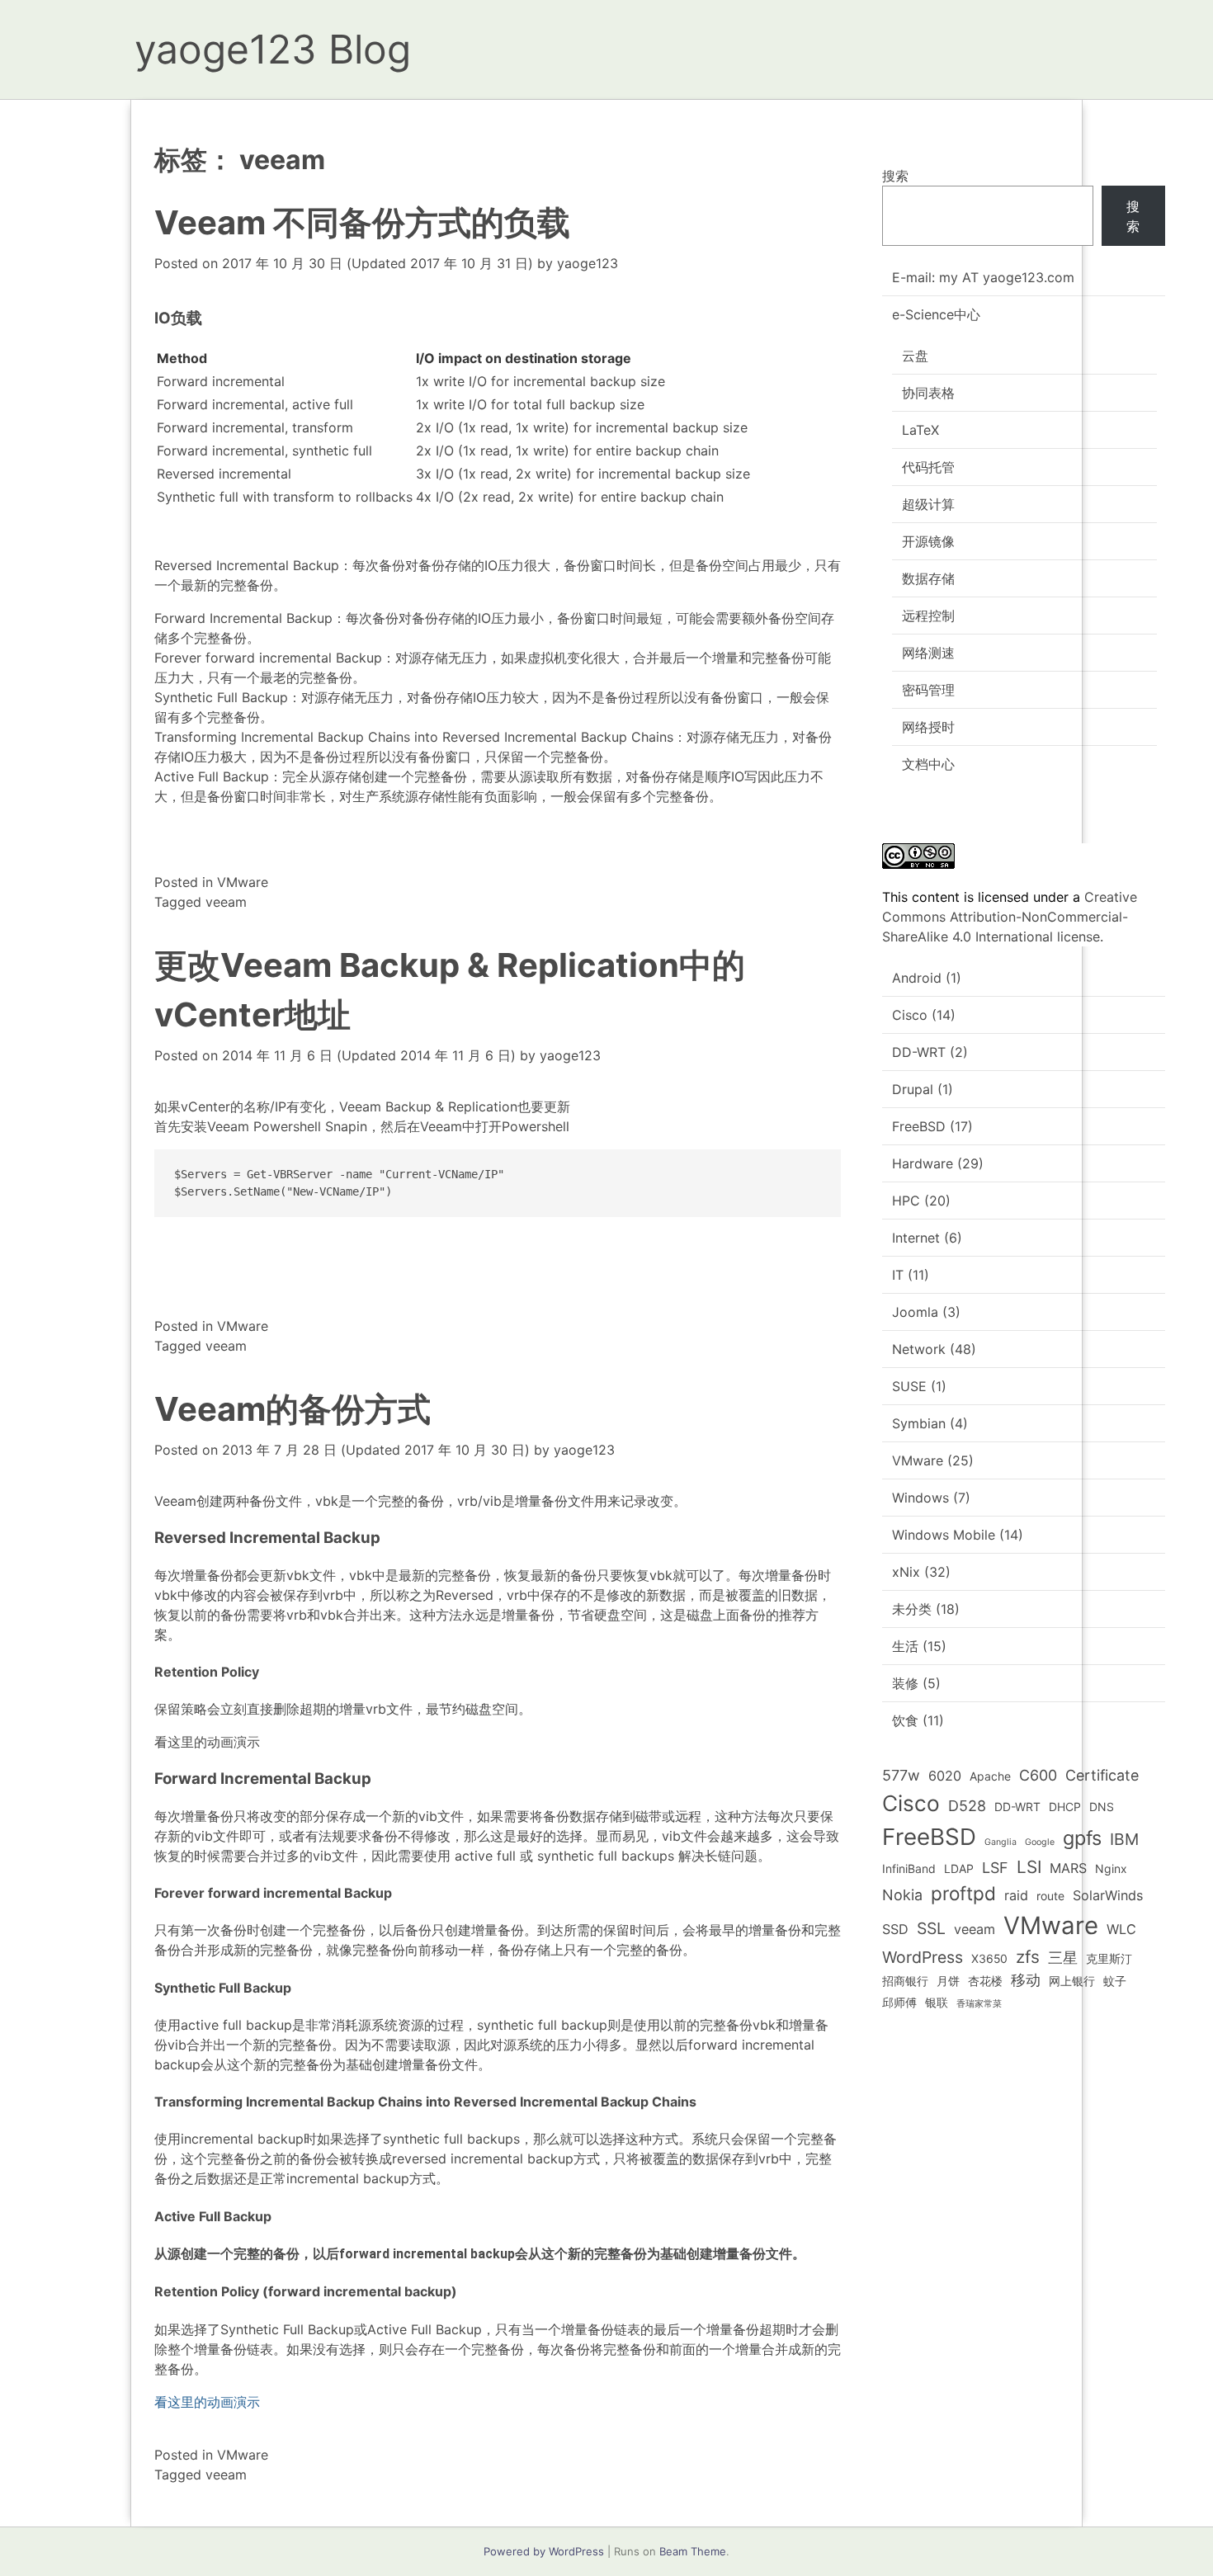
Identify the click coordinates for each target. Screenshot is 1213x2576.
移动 (1026, 1980)
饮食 (905, 1720)
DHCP (1065, 1807)
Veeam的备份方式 (293, 1409)
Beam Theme (693, 2551)
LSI (1029, 1867)
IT (898, 1275)
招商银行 (905, 1981)
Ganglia (1001, 1842)
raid (1016, 1895)
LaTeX (920, 430)
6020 (945, 1776)
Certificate (1102, 1775)
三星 (1063, 1958)
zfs (1028, 1957)
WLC (1121, 1929)
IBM (1124, 1839)
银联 (937, 2002)
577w (901, 1775)
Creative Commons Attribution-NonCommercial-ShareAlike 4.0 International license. (1010, 917)
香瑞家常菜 (979, 2004)
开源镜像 (928, 541)
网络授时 (928, 727)
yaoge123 (588, 263)
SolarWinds (1108, 1895)
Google (1040, 1842)
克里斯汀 (1109, 1958)
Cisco (910, 1015)
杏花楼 (985, 1981)
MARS (1068, 1868)
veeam (226, 902)
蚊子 (1115, 1981)
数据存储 (928, 578)
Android (917, 978)
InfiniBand (909, 1868)
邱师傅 (899, 2002)
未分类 (912, 1609)
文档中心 (928, 764)
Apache (990, 1776)
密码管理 (928, 690)
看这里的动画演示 (207, 1742)
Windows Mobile (944, 1535)
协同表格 (928, 393)
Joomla (915, 1312)
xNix (906, 1572)
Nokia (902, 1895)
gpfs (1082, 1838)
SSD (895, 1929)
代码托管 (928, 467)
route (1050, 1896)
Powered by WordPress (544, 2551)
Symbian (919, 1423)
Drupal (913, 1089)
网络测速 (928, 653)
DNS (1102, 1807)
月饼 (948, 1981)
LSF (995, 1868)
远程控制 (928, 616)
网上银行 (1072, 1981)
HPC (906, 1201)
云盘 (915, 356)
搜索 (895, 176)
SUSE (909, 1386)
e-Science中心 (936, 314)
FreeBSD (919, 1126)
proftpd (963, 1893)
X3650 (989, 1958)
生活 (905, 1646)
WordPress (923, 1957)
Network (919, 1349)
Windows (920, 1498)
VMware (243, 882)
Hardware (923, 1163)
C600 (1038, 1775)
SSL (931, 1928)
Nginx (1111, 1868)
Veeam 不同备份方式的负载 (362, 222)
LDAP (959, 1868)
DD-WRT (919, 1052)
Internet (916, 1238)
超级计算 (928, 504)
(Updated (378, 263)
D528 (967, 1806)
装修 (905, 1683)
